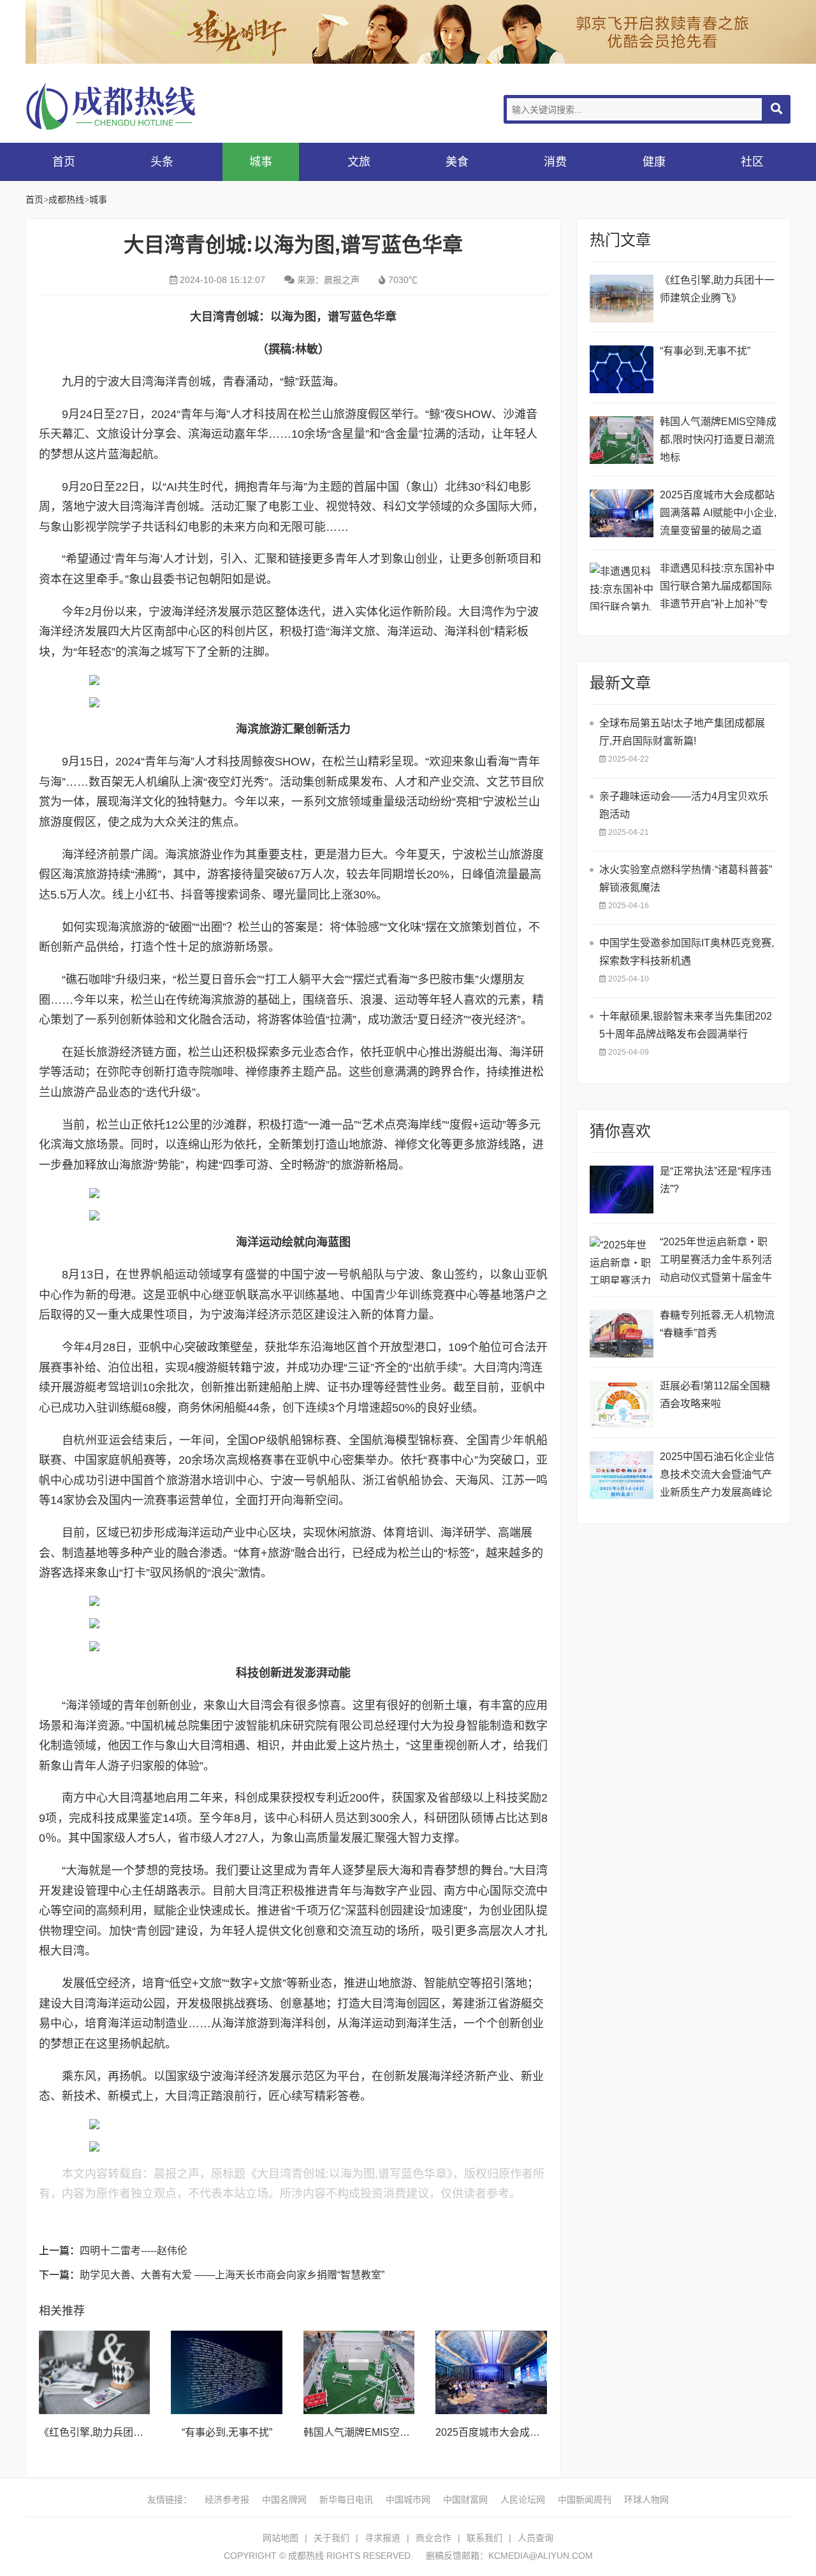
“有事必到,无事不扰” (227, 2432)
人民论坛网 (523, 2500)
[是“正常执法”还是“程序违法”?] (622, 1190)
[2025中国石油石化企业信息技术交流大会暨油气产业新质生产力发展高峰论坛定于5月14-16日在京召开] (622, 1475)
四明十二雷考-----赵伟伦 (134, 2251)
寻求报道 (382, 2538)
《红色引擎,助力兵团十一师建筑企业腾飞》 (137, 2432)
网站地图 (280, 2538)
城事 (261, 162)
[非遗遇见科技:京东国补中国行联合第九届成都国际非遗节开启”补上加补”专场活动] (622, 587)
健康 (654, 162)
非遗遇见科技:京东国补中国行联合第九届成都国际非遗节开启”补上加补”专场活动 (717, 588)
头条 (162, 162)
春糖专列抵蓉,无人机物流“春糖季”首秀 (717, 1324)
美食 (457, 162)
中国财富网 (465, 2500)
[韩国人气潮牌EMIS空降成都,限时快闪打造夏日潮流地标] (359, 2372)
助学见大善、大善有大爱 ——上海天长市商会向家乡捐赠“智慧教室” (232, 2275)
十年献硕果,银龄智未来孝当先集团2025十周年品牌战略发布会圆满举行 (686, 1025)
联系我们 (484, 2538)
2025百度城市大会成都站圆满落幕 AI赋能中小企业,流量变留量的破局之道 (718, 513)
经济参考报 (227, 2500)
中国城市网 (408, 2500)
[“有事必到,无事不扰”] (226, 2372)
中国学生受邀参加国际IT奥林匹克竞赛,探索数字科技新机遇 (687, 952)
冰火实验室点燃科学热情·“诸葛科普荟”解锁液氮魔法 (686, 879)
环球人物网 (646, 2500)
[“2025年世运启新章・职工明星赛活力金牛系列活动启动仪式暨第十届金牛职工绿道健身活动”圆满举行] (622, 1260)
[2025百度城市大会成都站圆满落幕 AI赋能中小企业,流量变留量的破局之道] (491, 2372)
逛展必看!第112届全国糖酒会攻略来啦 (715, 1395)
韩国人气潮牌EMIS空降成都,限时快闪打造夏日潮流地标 (718, 439)
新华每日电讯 (346, 2500)
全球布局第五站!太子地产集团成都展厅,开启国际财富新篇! (682, 732)
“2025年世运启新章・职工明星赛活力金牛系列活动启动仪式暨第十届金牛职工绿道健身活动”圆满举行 (718, 1262)
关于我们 (331, 2538)
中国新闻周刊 (585, 2500)
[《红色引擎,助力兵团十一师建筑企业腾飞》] (94, 2372)
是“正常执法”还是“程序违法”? (716, 1180)
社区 (752, 162)
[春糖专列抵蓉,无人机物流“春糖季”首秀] (622, 1334)
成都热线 (127, 106)
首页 (64, 162)
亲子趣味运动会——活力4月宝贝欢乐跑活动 (684, 805)
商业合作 (433, 2538)
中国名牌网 (284, 2500)
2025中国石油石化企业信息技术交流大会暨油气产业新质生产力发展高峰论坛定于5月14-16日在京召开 (717, 1476)
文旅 (359, 162)
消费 (555, 162)
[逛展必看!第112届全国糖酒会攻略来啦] (622, 1404)
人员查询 (535, 2538)
